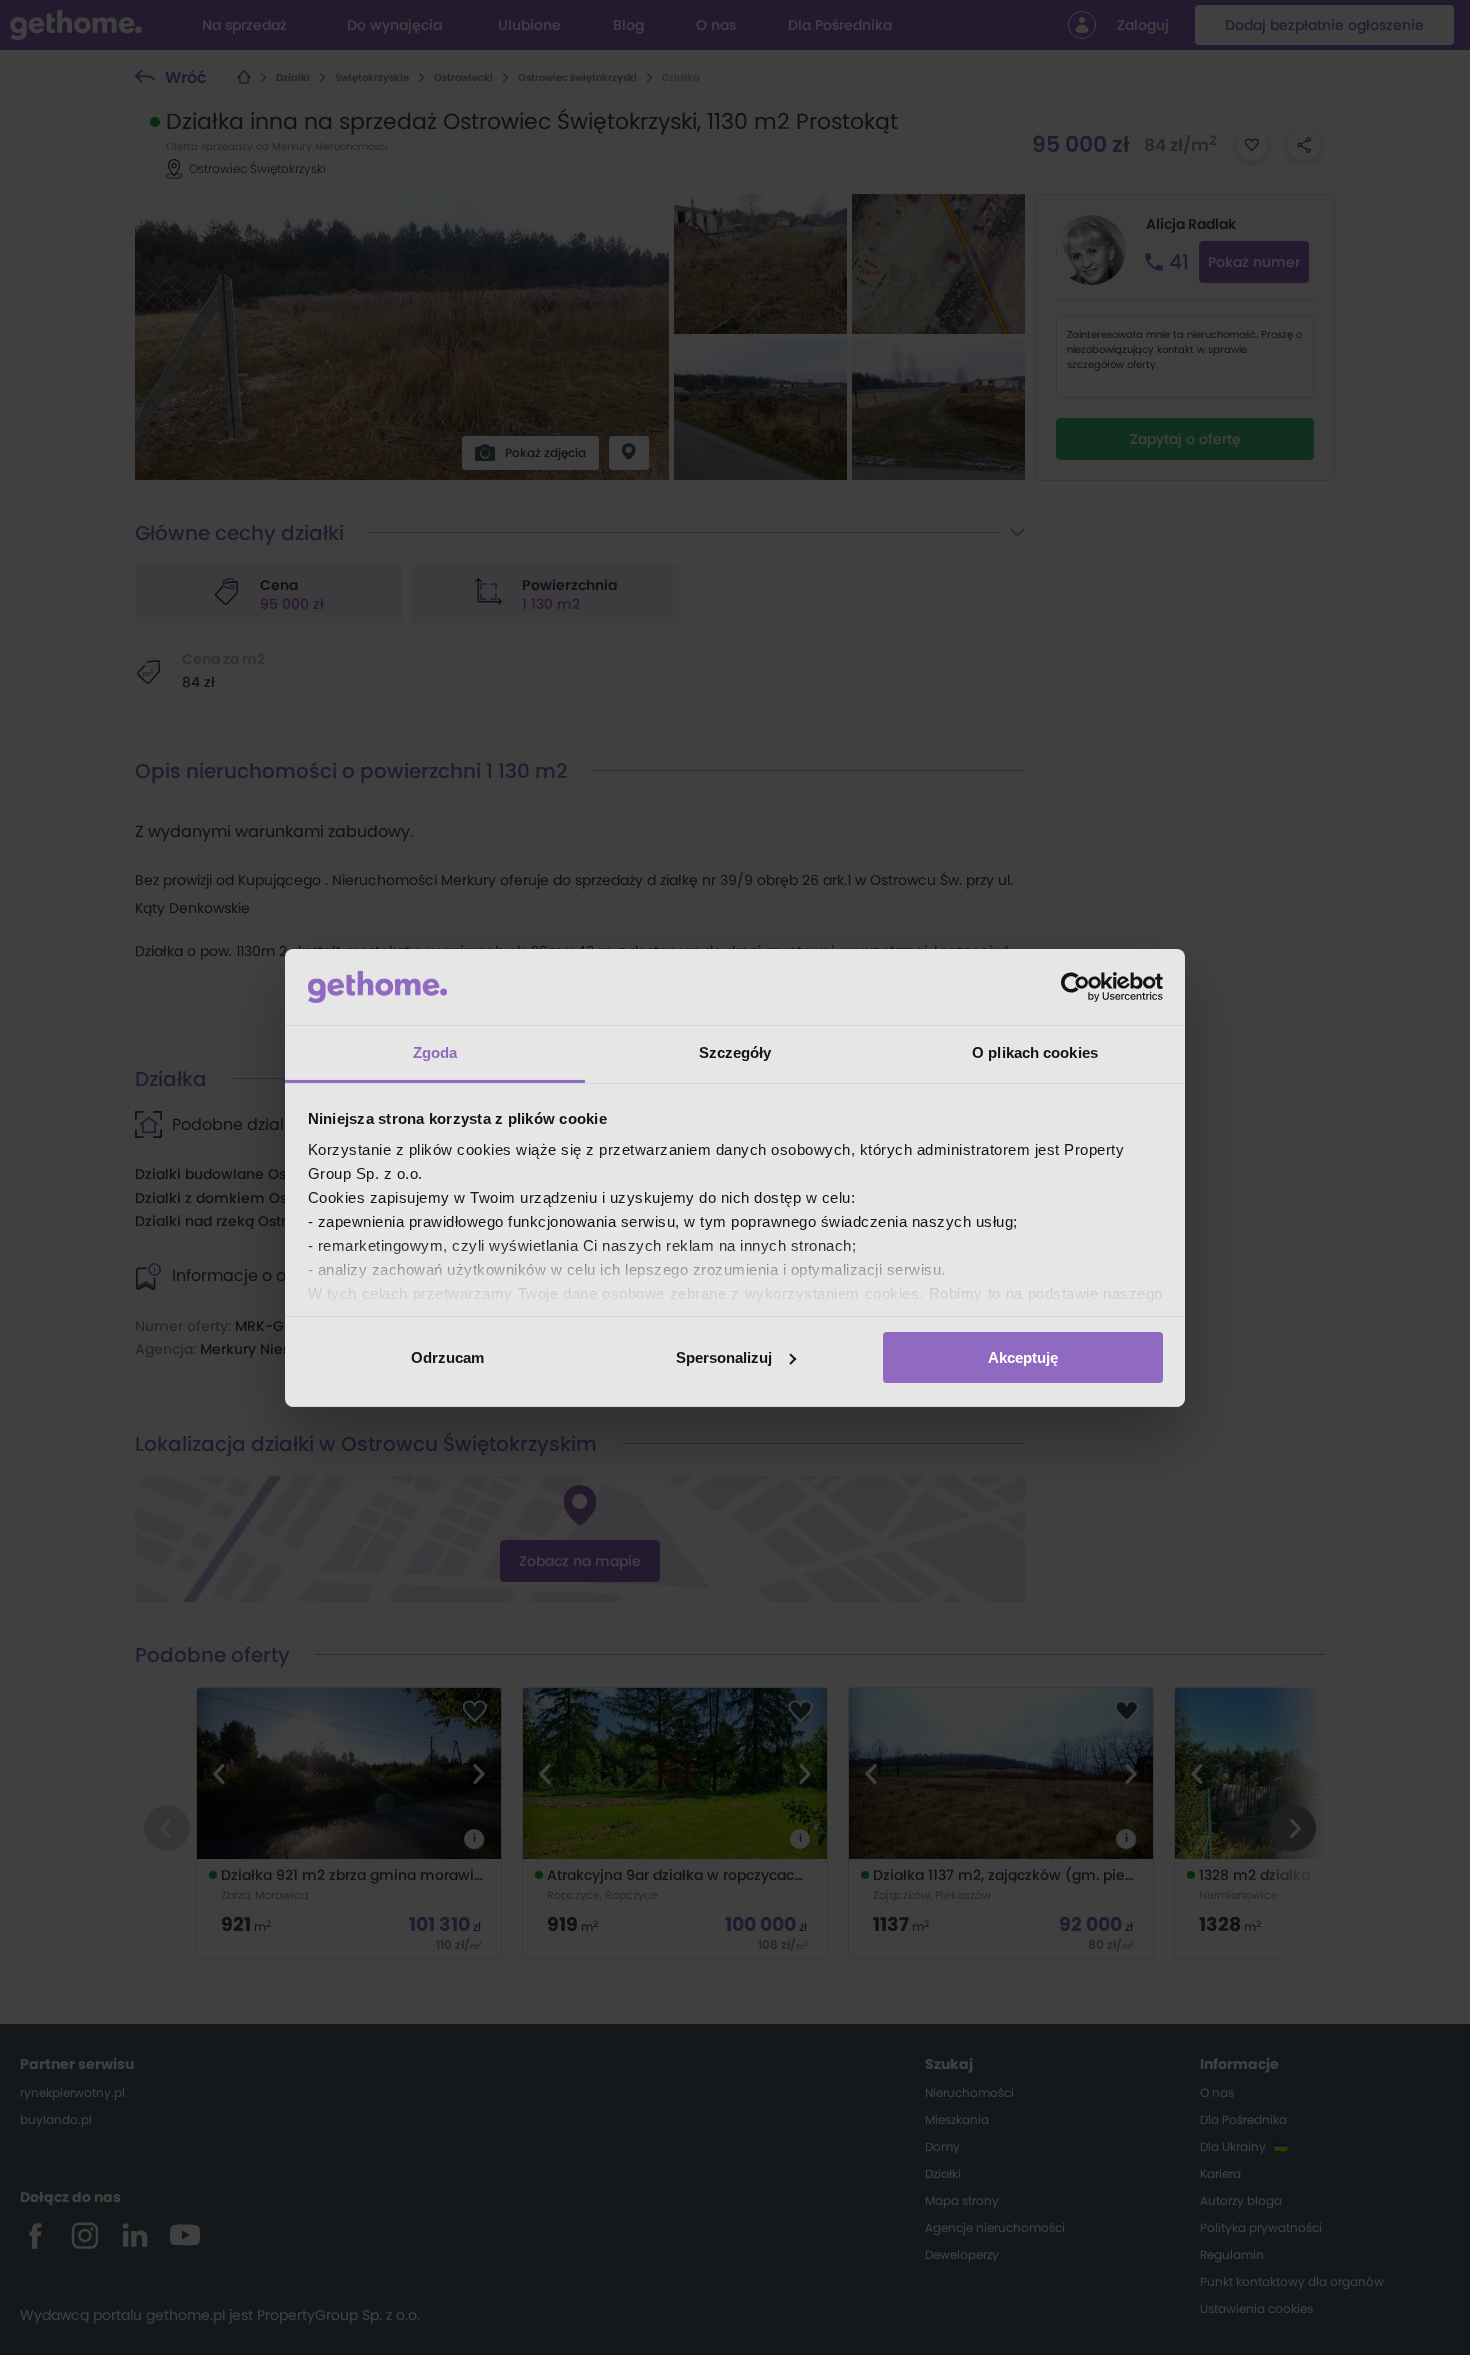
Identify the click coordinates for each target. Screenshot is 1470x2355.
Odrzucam (447, 1357)
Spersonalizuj (724, 1357)
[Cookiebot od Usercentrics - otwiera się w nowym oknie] (1075, 987)
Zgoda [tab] (435, 1052)
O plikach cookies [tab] (1035, 1052)
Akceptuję (1023, 1357)
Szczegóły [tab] (735, 1052)
